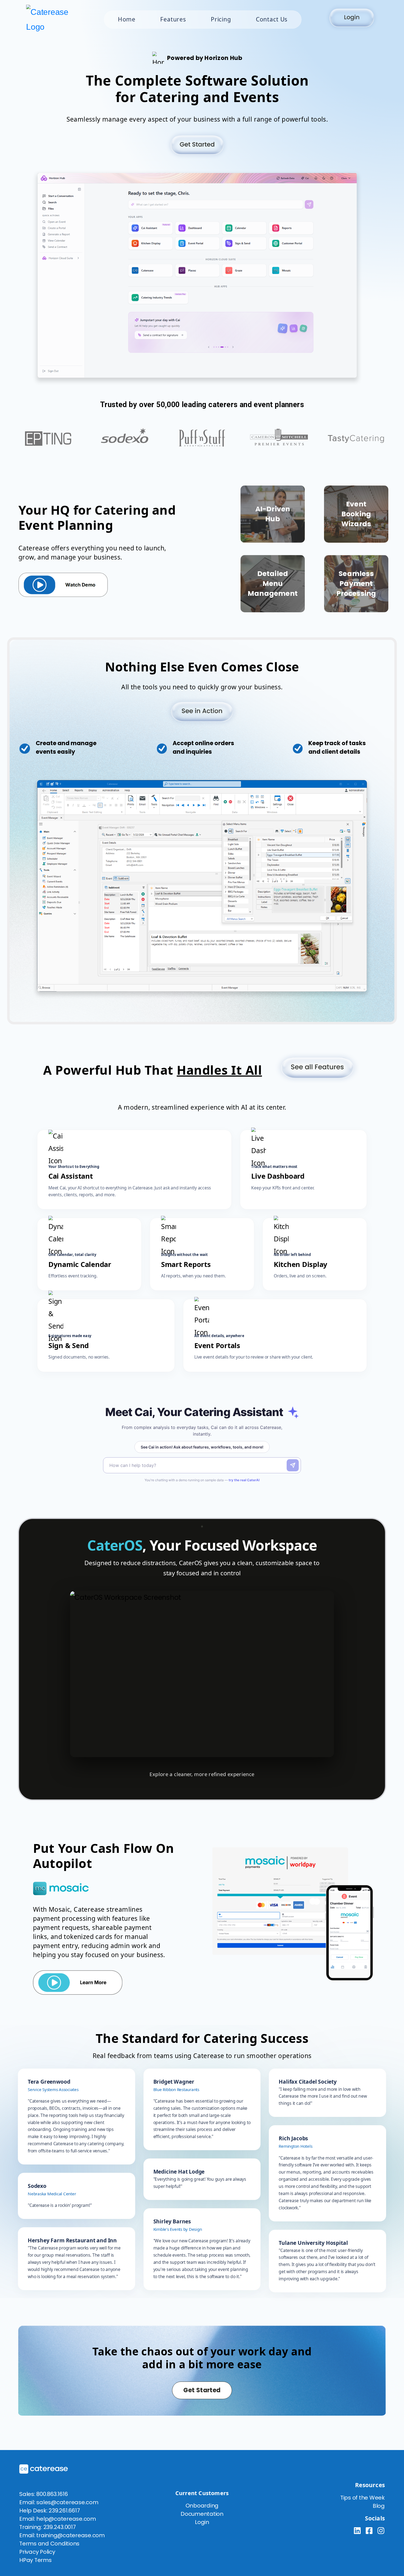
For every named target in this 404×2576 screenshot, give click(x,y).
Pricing (221, 19)
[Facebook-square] (369, 2531)
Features (173, 19)
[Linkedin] (357, 2531)
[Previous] (41, 1683)
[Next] (363, 1683)
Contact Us (272, 19)
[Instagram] (381, 2531)
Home (127, 19)
